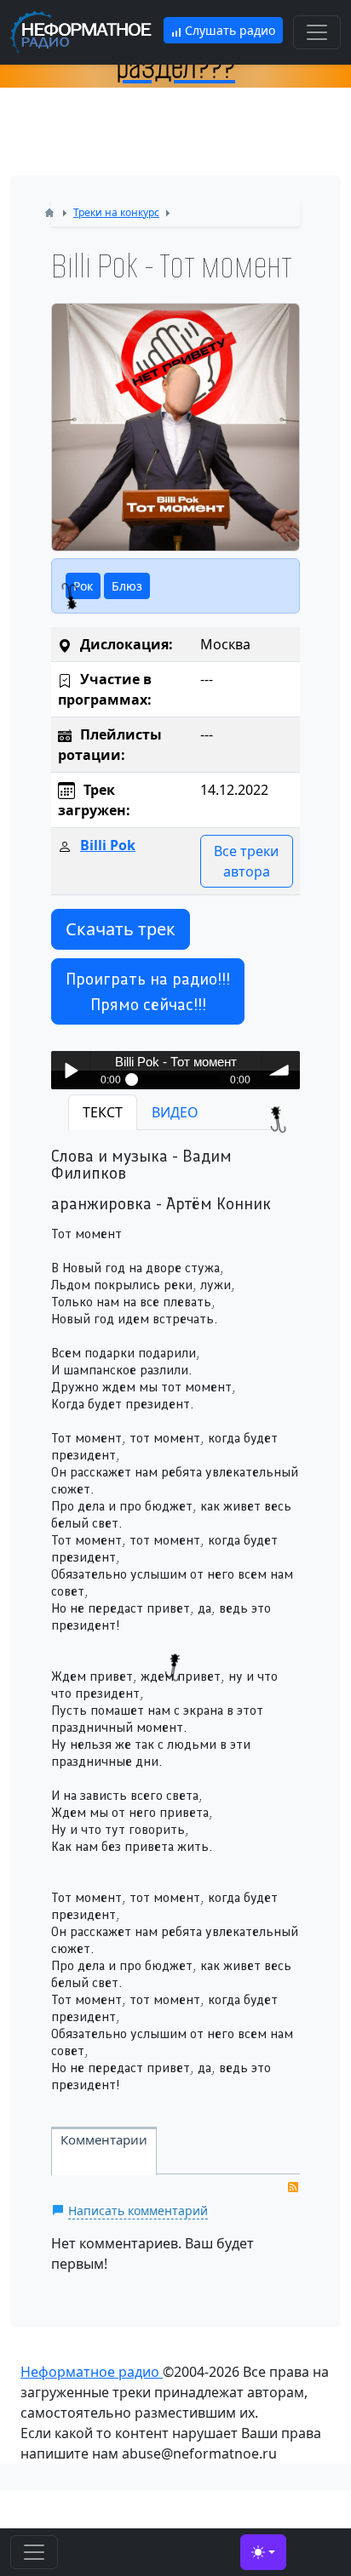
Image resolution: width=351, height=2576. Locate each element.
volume (281, 1070)
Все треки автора (246, 861)
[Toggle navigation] (317, 32)
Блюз (127, 586)
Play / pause (70, 1070)
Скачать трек (121, 929)
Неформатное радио (92, 2372)
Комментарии (104, 2139)
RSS (293, 2187)
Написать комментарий (138, 2210)
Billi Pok (108, 845)
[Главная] (49, 213)
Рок (83, 586)
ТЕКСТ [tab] (103, 1112)
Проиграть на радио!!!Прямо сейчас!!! (148, 991)
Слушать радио (228, 30)
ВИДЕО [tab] (175, 1112)
